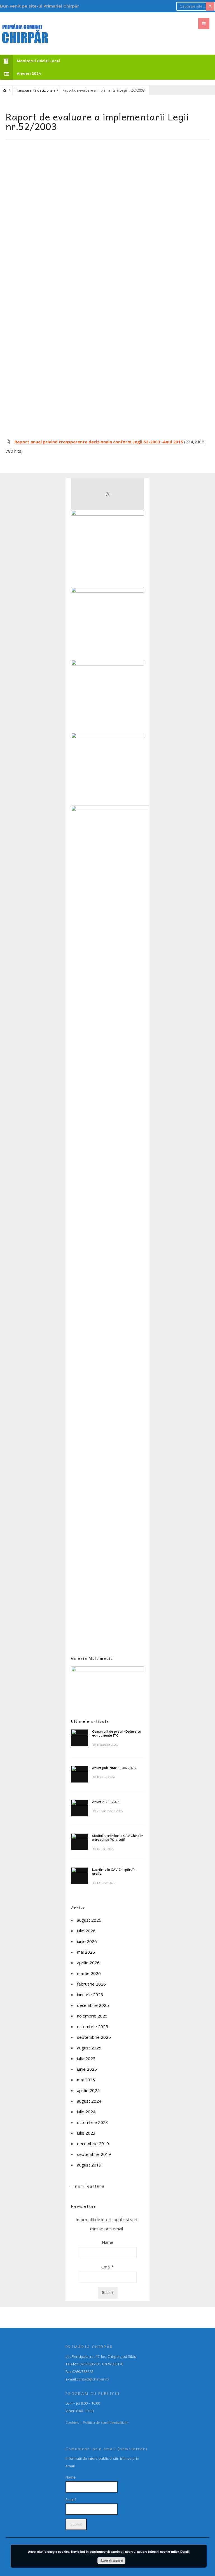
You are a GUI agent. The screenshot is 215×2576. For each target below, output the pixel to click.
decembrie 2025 (93, 2005)
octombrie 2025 (93, 2026)
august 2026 (89, 1920)
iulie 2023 (86, 2133)
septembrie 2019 (94, 2154)
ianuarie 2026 (90, 1995)
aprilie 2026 (88, 1963)
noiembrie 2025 (92, 2016)
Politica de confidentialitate (106, 2423)
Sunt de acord (112, 2561)
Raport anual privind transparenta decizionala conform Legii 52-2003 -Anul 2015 (99, 442)
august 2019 (89, 2165)
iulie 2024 (86, 2112)
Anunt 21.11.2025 (106, 1802)
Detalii (185, 2551)
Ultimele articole (90, 1721)
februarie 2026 (91, 1984)
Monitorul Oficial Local (38, 61)
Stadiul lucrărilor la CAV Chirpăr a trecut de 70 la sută (118, 1837)
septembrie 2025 (94, 2037)
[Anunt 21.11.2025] (80, 1808)
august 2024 (89, 2101)
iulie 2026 (86, 1931)
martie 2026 (89, 1973)
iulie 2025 (86, 2058)
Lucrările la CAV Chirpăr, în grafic (114, 1871)
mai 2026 (86, 1952)
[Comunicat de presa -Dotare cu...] (80, 1738)
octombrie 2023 (93, 2122)
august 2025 (89, 2048)
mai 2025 (86, 2080)
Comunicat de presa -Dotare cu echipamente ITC (117, 1733)
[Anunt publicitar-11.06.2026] (80, 1774)
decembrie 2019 (93, 2144)
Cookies (72, 2423)
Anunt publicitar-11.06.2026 (114, 1768)
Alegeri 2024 (29, 74)
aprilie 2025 (88, 2090)
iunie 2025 (87, 2069)
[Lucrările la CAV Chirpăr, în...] (80, 1876)
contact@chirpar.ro (93, 2379)
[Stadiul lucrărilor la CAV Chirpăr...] (80, 1842)
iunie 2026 (87, 1941)
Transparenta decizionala (35, 90)
